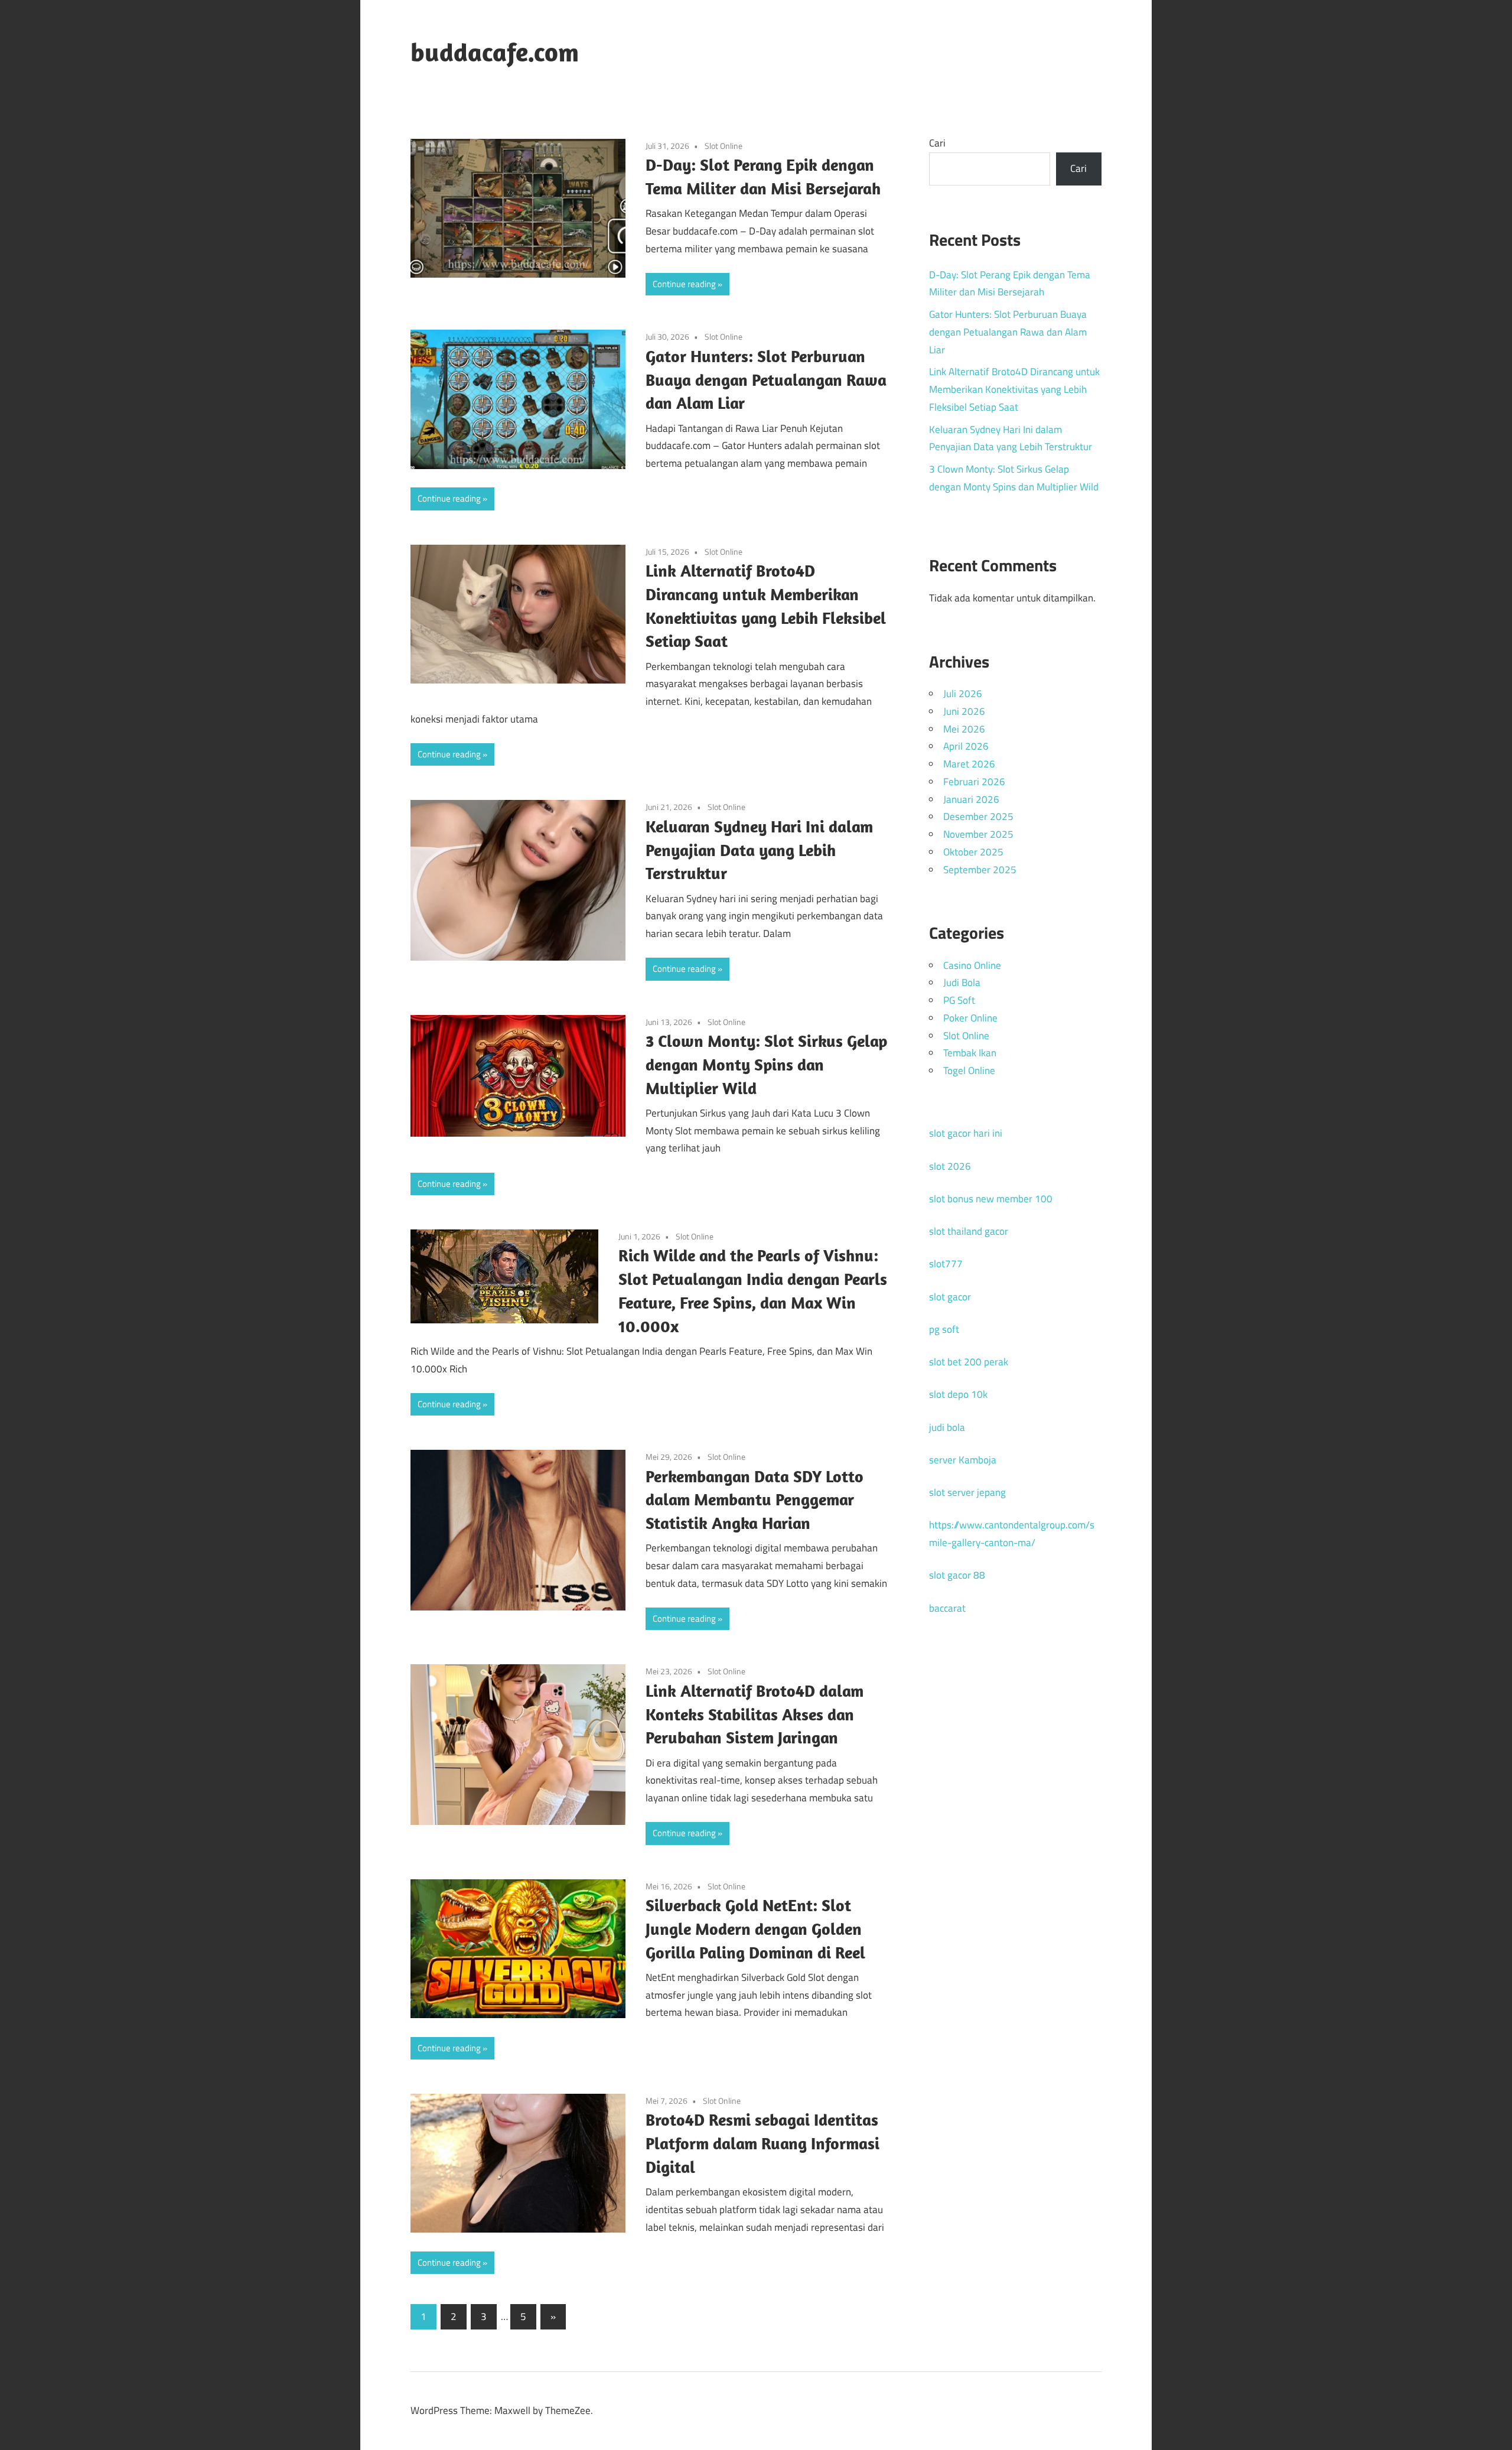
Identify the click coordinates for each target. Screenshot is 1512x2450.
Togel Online (969, 1071)
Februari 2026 (974, 782)
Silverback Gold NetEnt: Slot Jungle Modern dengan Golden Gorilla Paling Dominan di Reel (755, 1929)
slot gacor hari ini (966, 1133)
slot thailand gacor (969, 1231)
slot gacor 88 (957, 1575)
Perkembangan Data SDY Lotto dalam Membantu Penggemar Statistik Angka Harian (755, 1500)
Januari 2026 (971, 799)
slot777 (946, 1264)
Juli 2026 (963, 694)
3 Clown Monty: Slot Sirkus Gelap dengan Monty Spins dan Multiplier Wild (766, 1064)
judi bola (947, 1427)
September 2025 (980, 870)
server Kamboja (963, 1460)
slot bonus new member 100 (991, 1199)
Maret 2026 (969, 764)
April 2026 (966, 746)
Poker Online (970, 1018)
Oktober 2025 (973, 852)
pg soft (944, 1329)
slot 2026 (950, 1166)
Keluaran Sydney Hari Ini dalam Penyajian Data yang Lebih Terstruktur (759, 850)
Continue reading (684, 284)
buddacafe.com (495, 52)
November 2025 (978, 834)
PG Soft (959, 1000)
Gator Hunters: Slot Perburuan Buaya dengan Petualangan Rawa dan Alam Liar (766, 380)
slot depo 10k (958, 1394)
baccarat (947, 1608)
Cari (937, 143)
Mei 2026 (964, 729)
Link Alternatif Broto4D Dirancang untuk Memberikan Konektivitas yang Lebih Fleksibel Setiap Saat (1014, 389)
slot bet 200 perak (969, 1362)
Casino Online (972, 965)
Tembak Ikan (970, 1053)
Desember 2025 (978, 816)
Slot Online (724, 146)
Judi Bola (962, 982)
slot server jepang (967, 1492)
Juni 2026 (964, 711)
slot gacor (950, 1297)
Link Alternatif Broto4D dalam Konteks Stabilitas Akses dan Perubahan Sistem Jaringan (755, 1714)
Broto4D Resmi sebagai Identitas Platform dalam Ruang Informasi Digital (762, 2143)
